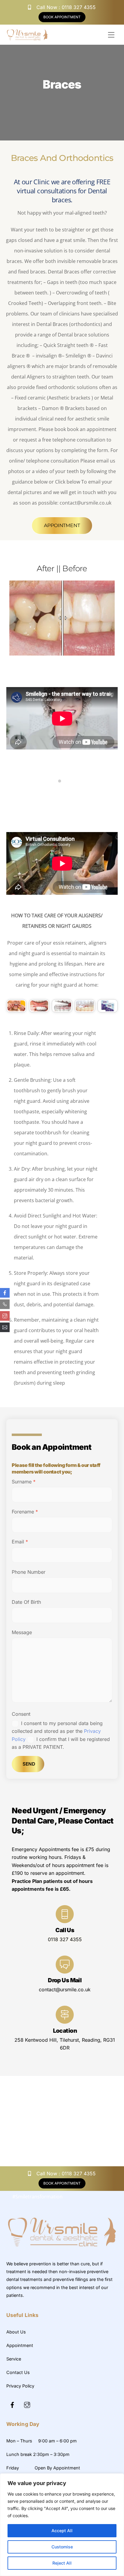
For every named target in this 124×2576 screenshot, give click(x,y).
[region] (62, 2525)
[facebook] (12, 2404)
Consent (21, 1714)
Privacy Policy (20, 2386)
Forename (25, 1512)
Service (14, 2359)
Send (29, 1764)
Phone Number (29, 1572)
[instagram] (27, 2404)
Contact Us (18, 2372)
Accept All (62, 2531)
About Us (16, 2332)
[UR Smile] (62, 2248)
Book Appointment (62, 17)
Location (65, 2031)
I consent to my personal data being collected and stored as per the (57, 1731)
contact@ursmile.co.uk (65, 1989)
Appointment (62, 525)
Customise (62, 2547)
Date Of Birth (26, 1602)
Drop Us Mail (65, 1980)
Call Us (65, 1930)
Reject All (62, 2563)
